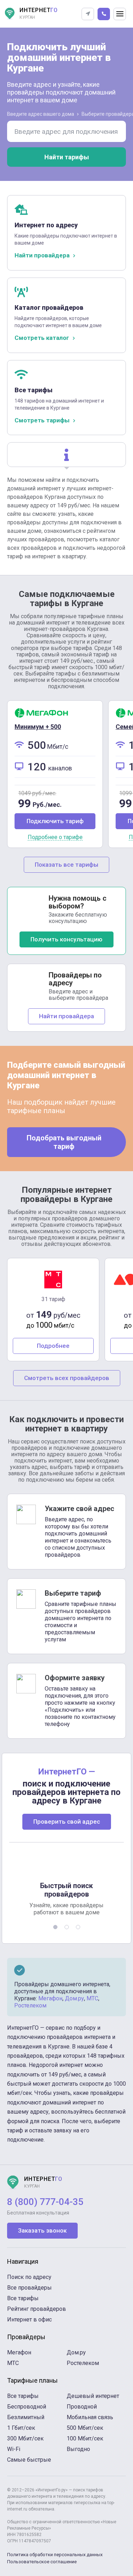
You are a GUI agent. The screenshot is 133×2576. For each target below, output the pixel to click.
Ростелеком (30, 2005)
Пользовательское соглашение (42, 2562)
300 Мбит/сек (25, 2438)
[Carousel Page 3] (78, 1927)
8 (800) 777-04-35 (45, 2202)
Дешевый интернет (93, 2396)
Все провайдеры (29, 2288)
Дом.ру (74, 1998)
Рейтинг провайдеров (37, 2309)
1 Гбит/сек (21, 2428)
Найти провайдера (66, 1016)
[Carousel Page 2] (67, 1927)
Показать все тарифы (66, 865)
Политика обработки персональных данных (55, 2555)
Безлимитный (26, 2417)
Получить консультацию (66, 939)
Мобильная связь (90, 2417)
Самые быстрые (29, 2460)
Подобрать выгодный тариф (64, 1142)
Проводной (82, 2407)
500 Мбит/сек (85, 2428)
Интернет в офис (29, 2319)
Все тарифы (23, 2298)
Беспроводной (27, 2407)
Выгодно (78, 2449)
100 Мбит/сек (85, 2438)
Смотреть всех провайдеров (67, 1378)
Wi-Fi (14, 2449)
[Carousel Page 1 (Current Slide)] (55, 1927)
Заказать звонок (42, 2230)
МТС (92, 1998)
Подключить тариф (55, 821)
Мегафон (50, 1998)
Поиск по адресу (29, 2277)
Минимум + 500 (38, 727)
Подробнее (53, 1346)
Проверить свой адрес (67, 1822)
